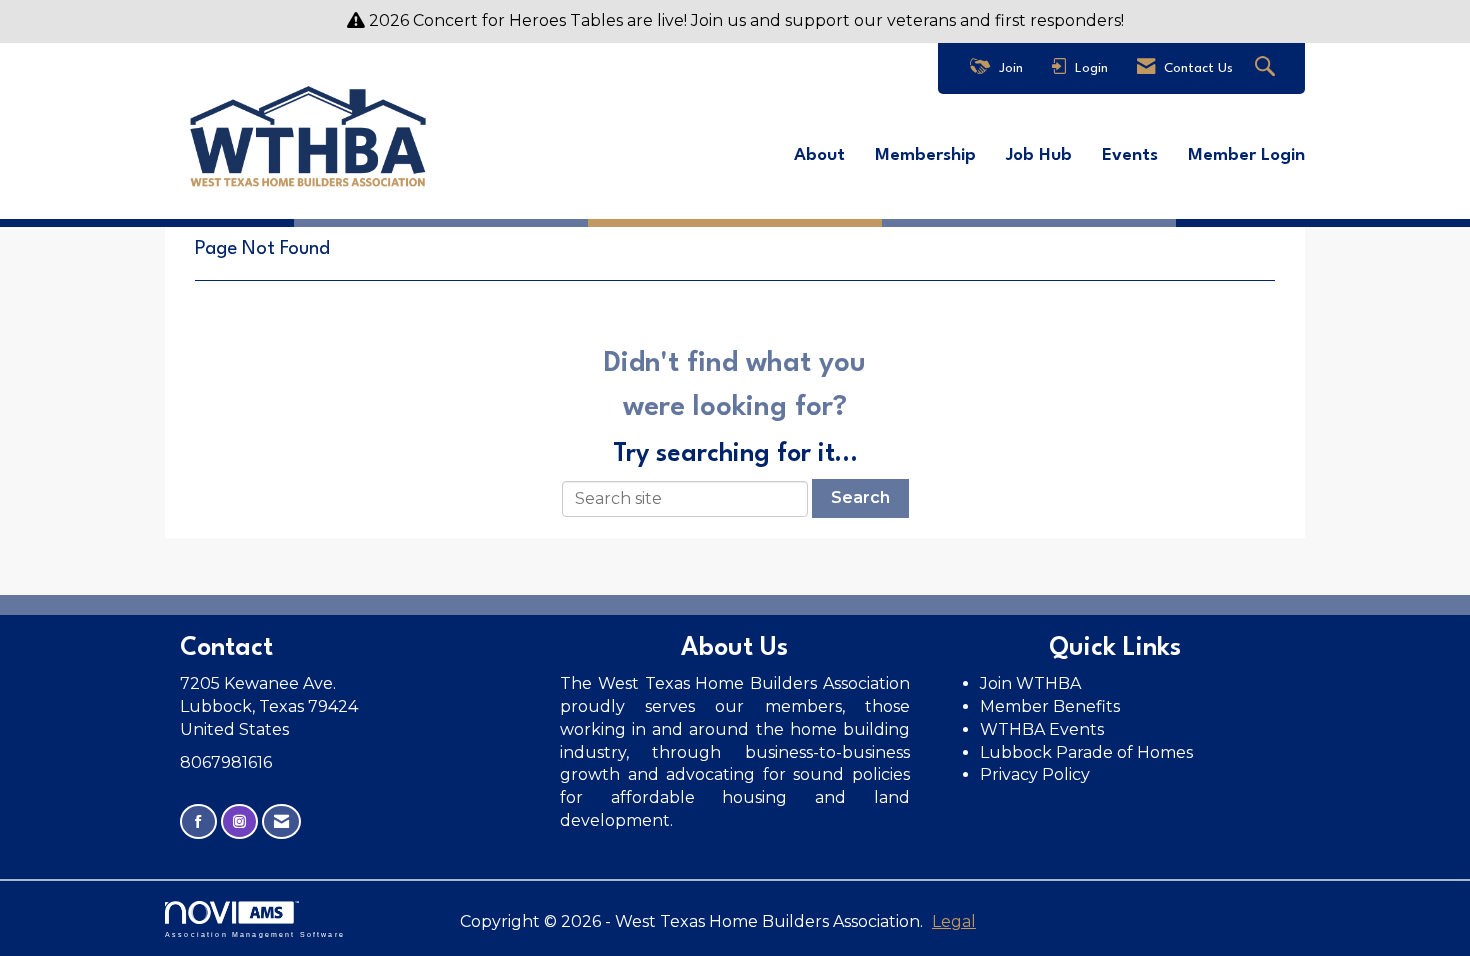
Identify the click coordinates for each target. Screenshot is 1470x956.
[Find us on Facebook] (198, 821)
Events (1130, 155)
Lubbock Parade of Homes (1086, 752)
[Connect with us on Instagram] (239, 821)
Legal (954, 921)
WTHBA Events (1042, 729)
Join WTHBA (1030, 683)
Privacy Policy (1037, 774)
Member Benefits (1050, 706)
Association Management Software (255, 934)
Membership (925, 155)
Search (860, 497)
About (819, 155)
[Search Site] (1267, 68)
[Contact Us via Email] (281, 821)
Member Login (1246, 155)
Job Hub (1039, 155)
